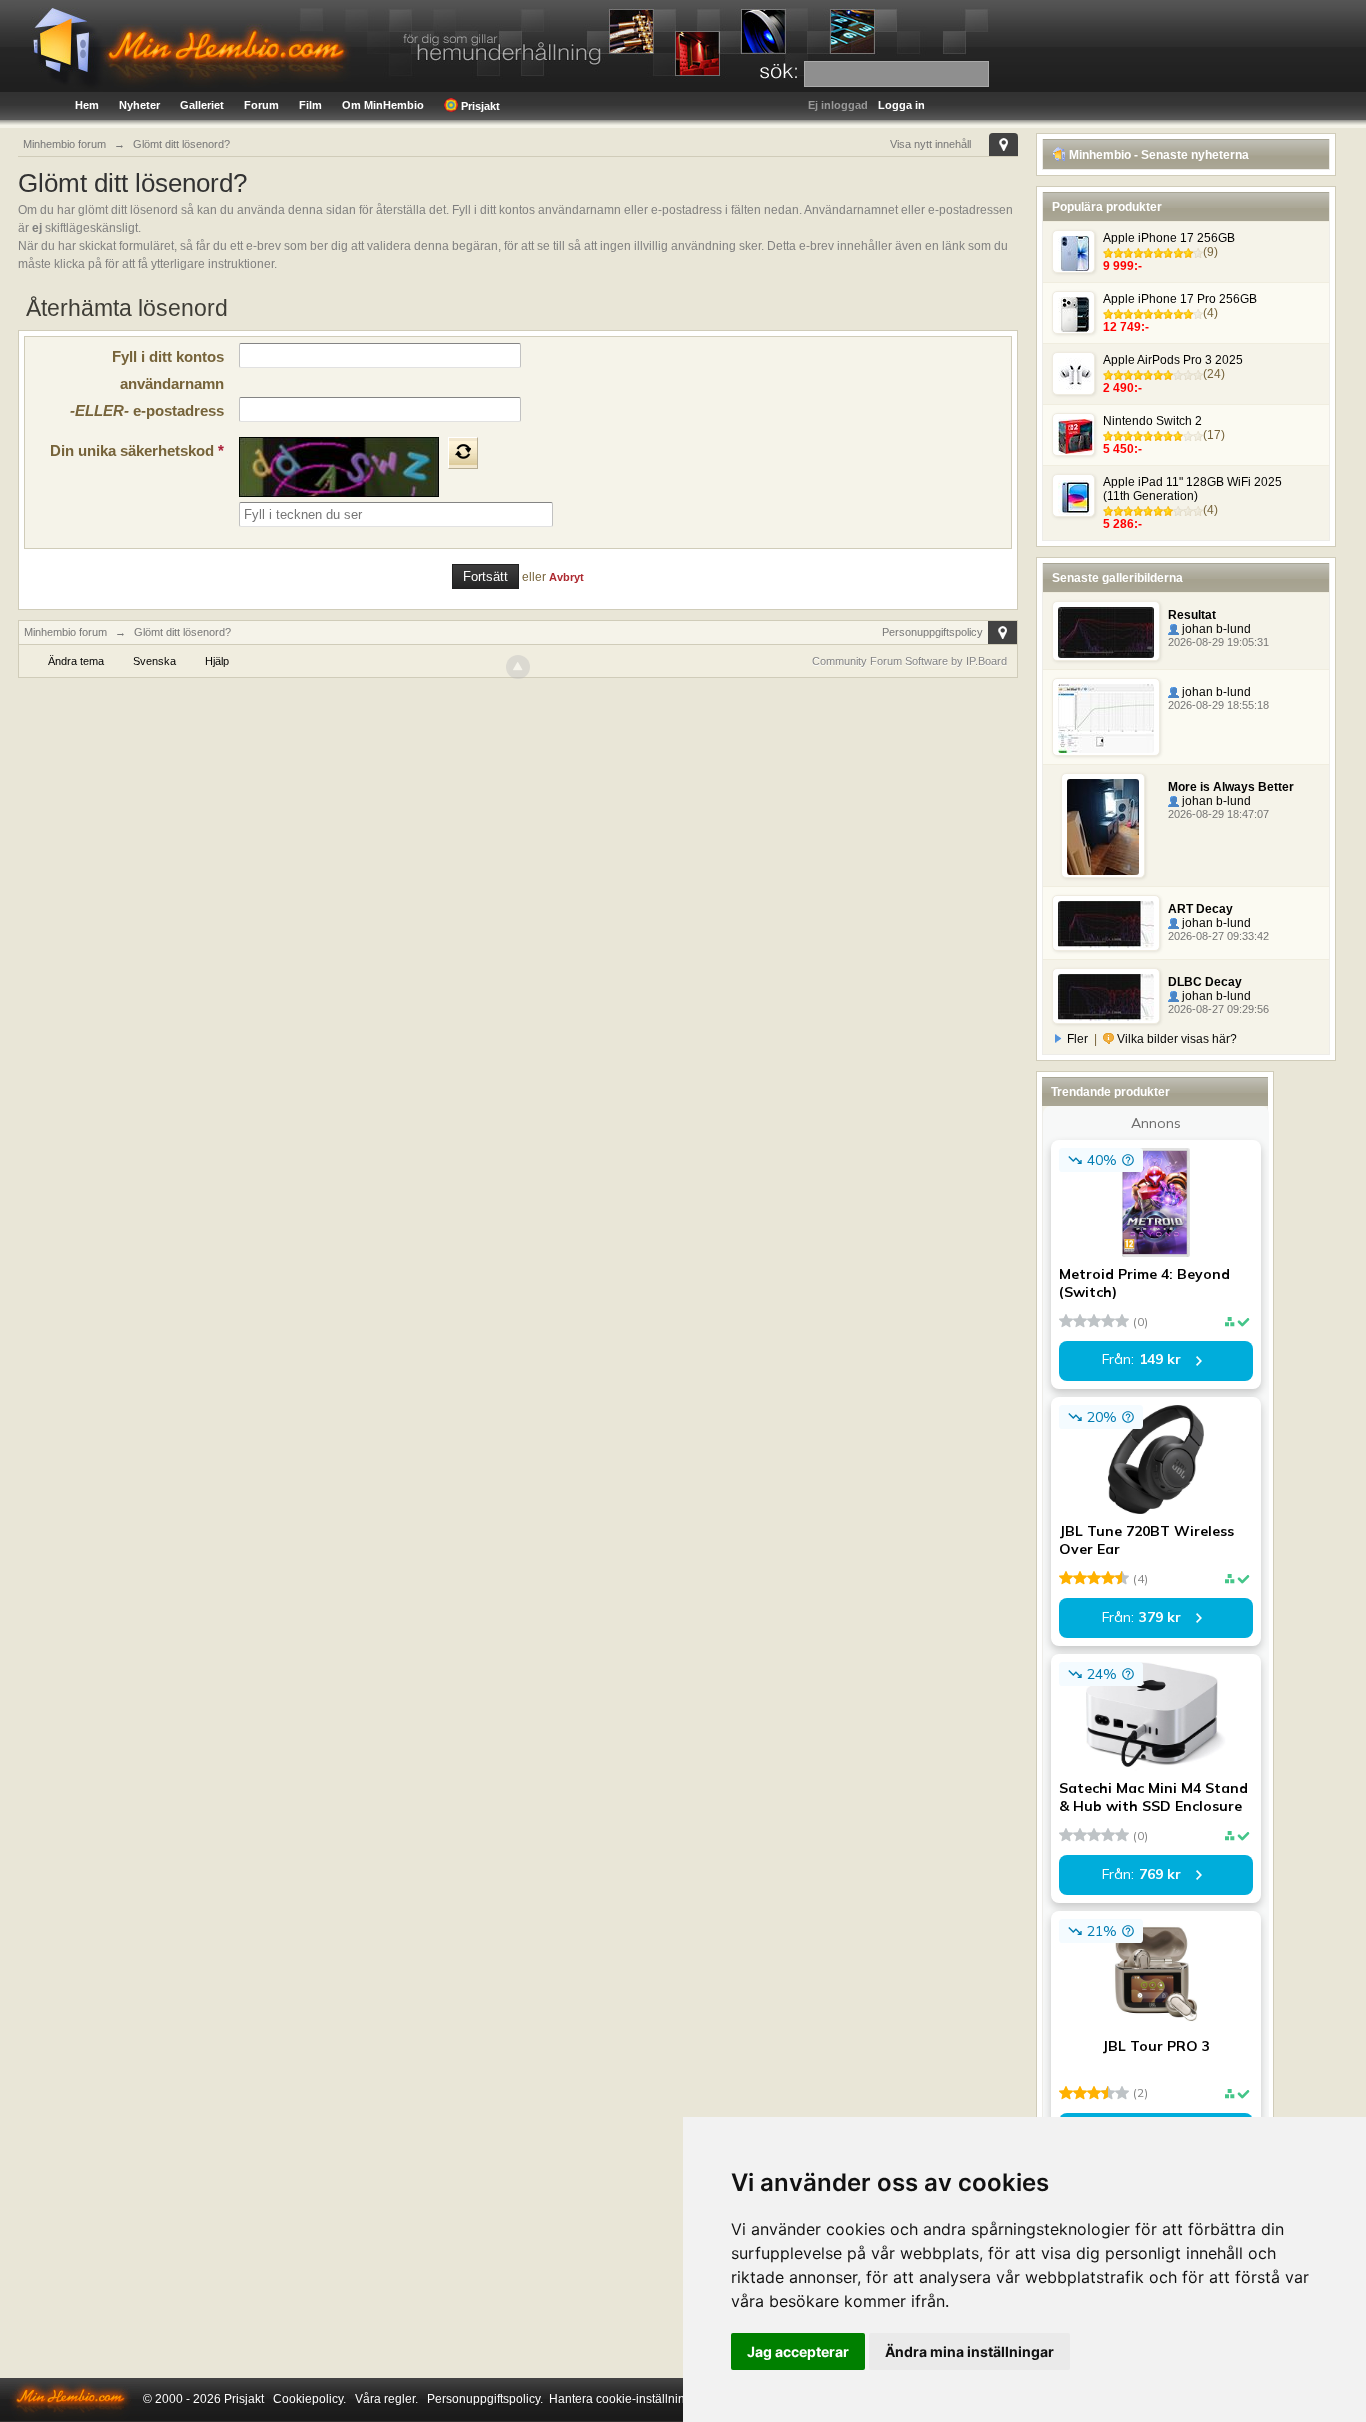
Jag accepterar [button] (798, 2351)
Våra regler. (386, 2399)
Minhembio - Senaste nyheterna (1157, 155)
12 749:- (1126, 327)
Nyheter (139, 105)
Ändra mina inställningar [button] (969, 2351)
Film (310, 105)
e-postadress (147, 410)
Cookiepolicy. (309, 2399)
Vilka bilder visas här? (1175, 1039)
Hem (87, 105)
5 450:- (1122, 449)
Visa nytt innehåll (930, 144)
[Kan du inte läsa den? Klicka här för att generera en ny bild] (463, 453)
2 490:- (1122, 388)
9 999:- (1122, 266)
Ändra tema (76, 661)
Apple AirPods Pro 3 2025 (1173, 360)
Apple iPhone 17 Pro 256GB (1180, 299)
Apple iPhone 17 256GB (1169, 238)
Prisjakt (479, 106)
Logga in (901, 105)
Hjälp (217, 661)
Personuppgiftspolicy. (485, 2399)
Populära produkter (1107, 207)
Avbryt (566, 577)
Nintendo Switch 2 (1152, 421)
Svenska (154, 661)
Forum (261, 105)
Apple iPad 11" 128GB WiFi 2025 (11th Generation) (1192, 489)
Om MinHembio (383, 105)
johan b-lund (1215, 629)
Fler (1077, 1039)
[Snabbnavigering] (1003, 144)
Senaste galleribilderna (1117, 578)
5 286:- (1122, 524)
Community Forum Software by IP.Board (909, 661)
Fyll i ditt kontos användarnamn (168, 370)
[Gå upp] (518, 667)
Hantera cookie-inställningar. (627, 2399)
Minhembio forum (65, 632)
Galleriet (202, 105)
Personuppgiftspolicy (932, 632)
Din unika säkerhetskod (137, 450)
